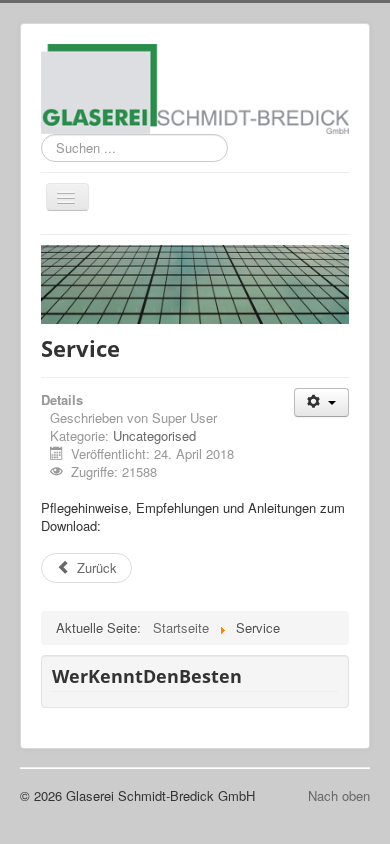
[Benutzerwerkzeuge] (321, 402)
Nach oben (339, 795)
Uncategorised (154, 435)
